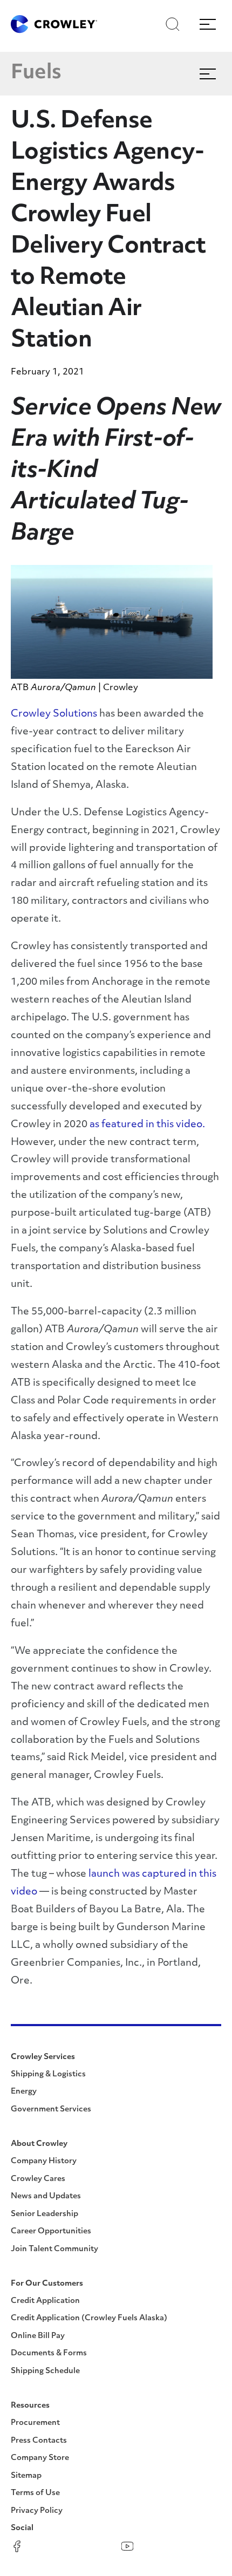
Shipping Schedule (45, 2371)
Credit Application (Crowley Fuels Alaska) (89, 2318)
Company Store (40, 2458)
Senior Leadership (45, 2214)
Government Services (51, 2110)
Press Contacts (39, 2441)
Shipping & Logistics (48, 2074)
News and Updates (46, 2196)
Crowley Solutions (54, 714)
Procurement (35, 2423)
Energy (24, 2092)
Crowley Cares (38, 2179)
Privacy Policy (37, 2511)
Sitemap (26, 2476)
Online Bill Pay (38, 2336)
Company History (44, 2161)
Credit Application (45, 2301)
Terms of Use (35, 2493)
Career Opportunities (51, 2231)
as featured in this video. (147, 1125)
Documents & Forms (49, 2353)
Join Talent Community (54, 2249)
